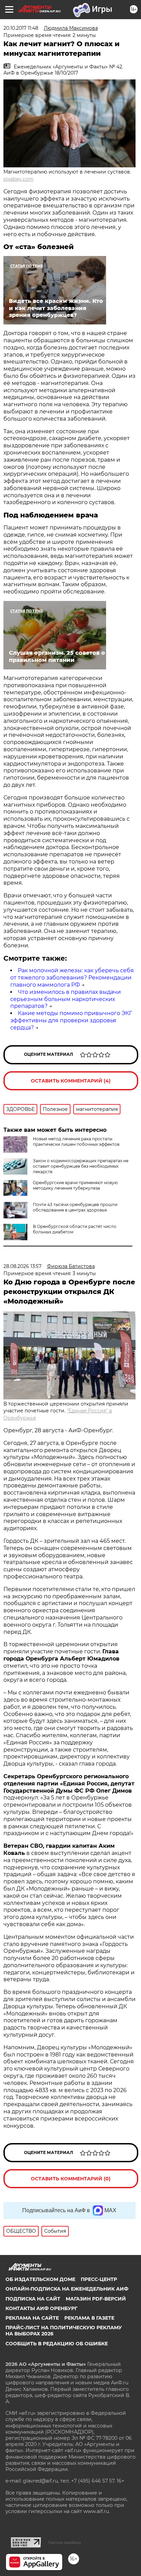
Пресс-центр (99, 2279)
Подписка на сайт (33, 2299)
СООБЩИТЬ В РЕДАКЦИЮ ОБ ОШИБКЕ (57, 2344)
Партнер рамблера (65, 2542)
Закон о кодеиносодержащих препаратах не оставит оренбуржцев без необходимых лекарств (81, 1166)
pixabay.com (18, 179)
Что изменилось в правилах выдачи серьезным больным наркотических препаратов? (66, 999)
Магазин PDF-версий (96, 2299)
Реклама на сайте (32, 2318)
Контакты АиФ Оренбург (41, 2308)
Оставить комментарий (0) (71, 2179)
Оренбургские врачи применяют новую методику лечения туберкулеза (75, 1185)
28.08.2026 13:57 (22, 1266)
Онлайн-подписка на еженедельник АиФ (67, 2289)
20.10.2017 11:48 (21, 28)
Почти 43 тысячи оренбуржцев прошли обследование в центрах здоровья (75, 1207)
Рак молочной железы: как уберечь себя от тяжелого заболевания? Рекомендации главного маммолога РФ (72, 978)
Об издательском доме (40, 2279)
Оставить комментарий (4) (71, 1081)
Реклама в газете (89, 2318)
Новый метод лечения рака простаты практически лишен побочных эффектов (76, 1142)
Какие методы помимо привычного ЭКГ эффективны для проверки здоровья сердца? (71, 1020)
